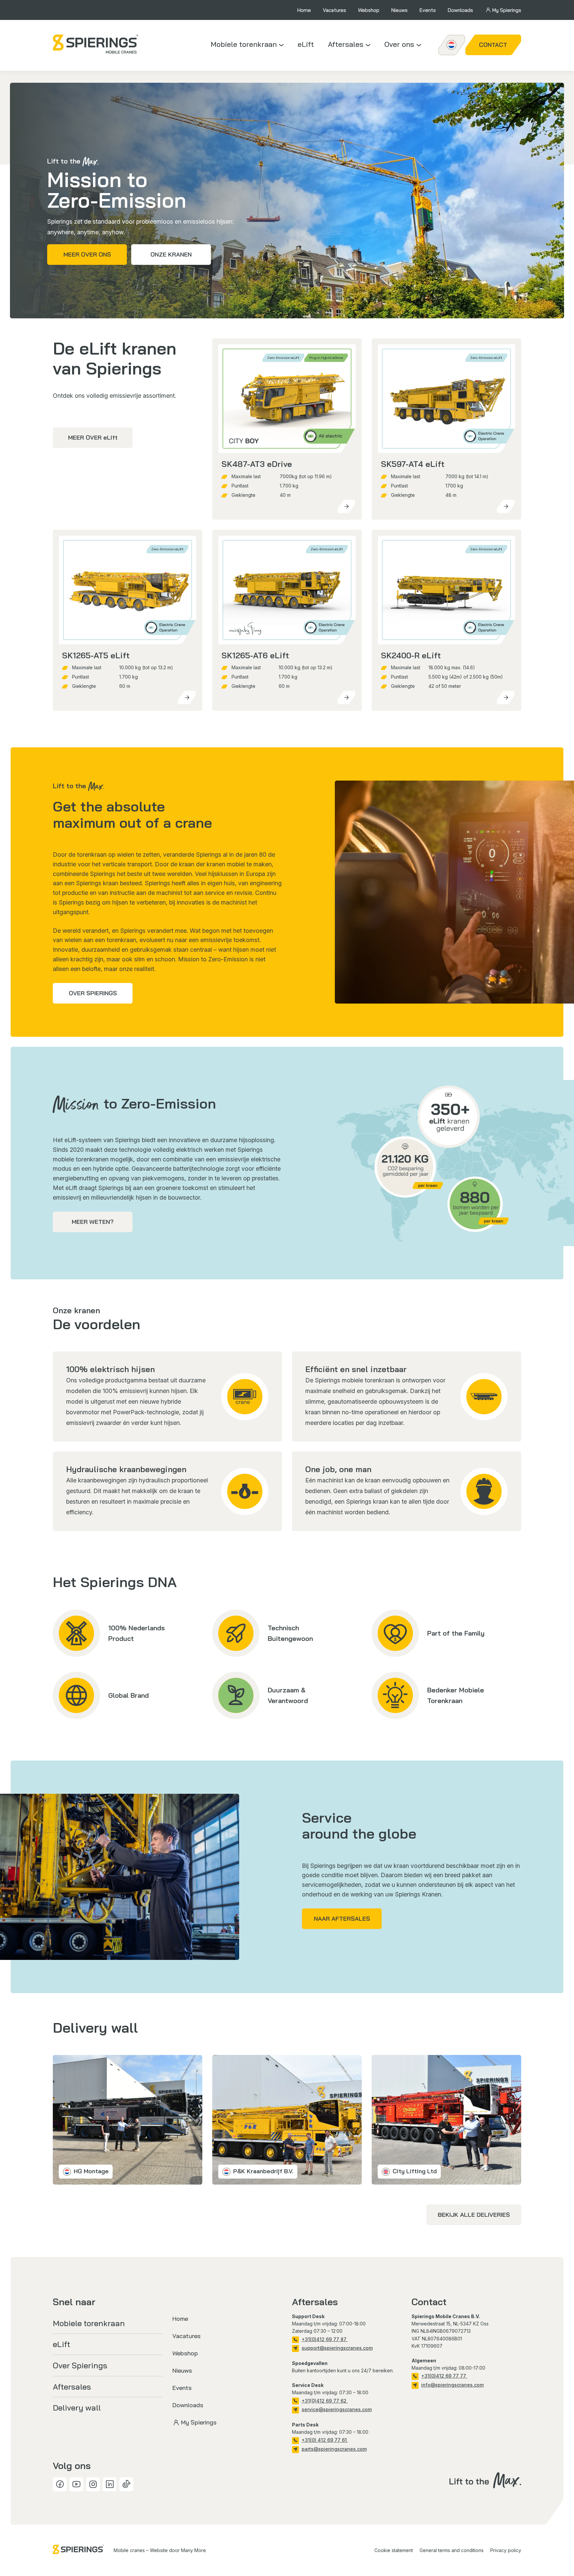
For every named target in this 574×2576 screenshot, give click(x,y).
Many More (193, 2550)
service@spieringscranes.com (337, 2409)
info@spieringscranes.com (452, 2385)
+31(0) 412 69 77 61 (325, 2440)
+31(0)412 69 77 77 (444, 2376)
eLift (306, 44)
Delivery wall (77, 2408)
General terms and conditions (452, 2550)
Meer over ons (87, 254)
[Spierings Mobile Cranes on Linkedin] (110, 2484)
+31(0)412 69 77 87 (325, 2339)
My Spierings (507, 10)
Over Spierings (93, 993)
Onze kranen (171, 254)
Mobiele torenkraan (244, 44)
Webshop (369, 10)
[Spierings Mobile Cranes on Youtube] (76, 2484)
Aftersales (346, 44)
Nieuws (399, 10)
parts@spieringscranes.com (334, 2449)
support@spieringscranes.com (337, 2348)
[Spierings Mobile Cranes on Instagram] (93, 2484)
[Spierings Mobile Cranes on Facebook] (60, 2484)
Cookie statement (394, 2550)
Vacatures (335, 10)
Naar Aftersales (342, 1919)
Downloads (460, 10)
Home (304, 10)
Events (428, 10)
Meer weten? (93, 1222)
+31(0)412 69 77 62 (325, 2401)
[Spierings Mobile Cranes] (96, 44)
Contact (493, 45)
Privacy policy (506, 2550)
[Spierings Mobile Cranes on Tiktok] (126, 2484)
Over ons (399, 44)
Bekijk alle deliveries (474, 2215)
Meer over (93, 437)
